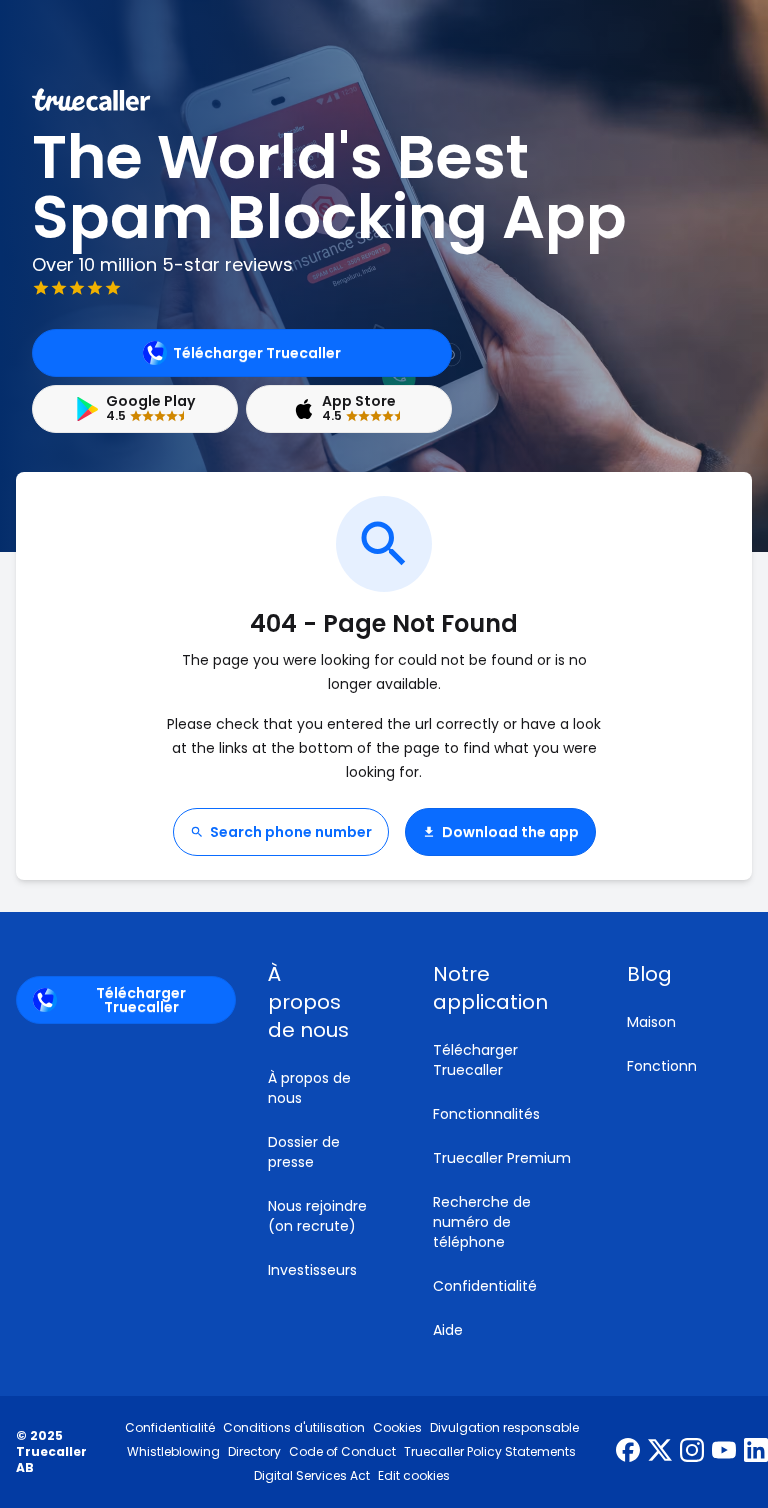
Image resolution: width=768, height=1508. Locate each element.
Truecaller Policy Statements (490, 1452)
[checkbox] (326, 1002)
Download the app (510, 832)
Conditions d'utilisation (294, 1428)
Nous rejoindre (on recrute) (317, 1216)
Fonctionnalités (486, 1114)
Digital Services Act (312, 1476)
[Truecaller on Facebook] (628, 1452)
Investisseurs (312, 1270)
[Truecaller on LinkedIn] (756, 1452)
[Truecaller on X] (660, 1452)
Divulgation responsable (504, 1428)
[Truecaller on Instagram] (692, 1452)
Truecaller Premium (502, 1158)
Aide (448, 1330)
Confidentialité (485, 1286)
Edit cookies (414, 1476)
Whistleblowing (173, 1452)
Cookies (397, 1428)
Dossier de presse (304, 1152)
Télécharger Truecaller (257, 353)
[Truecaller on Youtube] (724, 1452)
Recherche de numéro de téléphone (482, 1222)
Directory (254, 1452)
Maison (651, 1022)
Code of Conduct (342, 1452)
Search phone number (291, 832)
